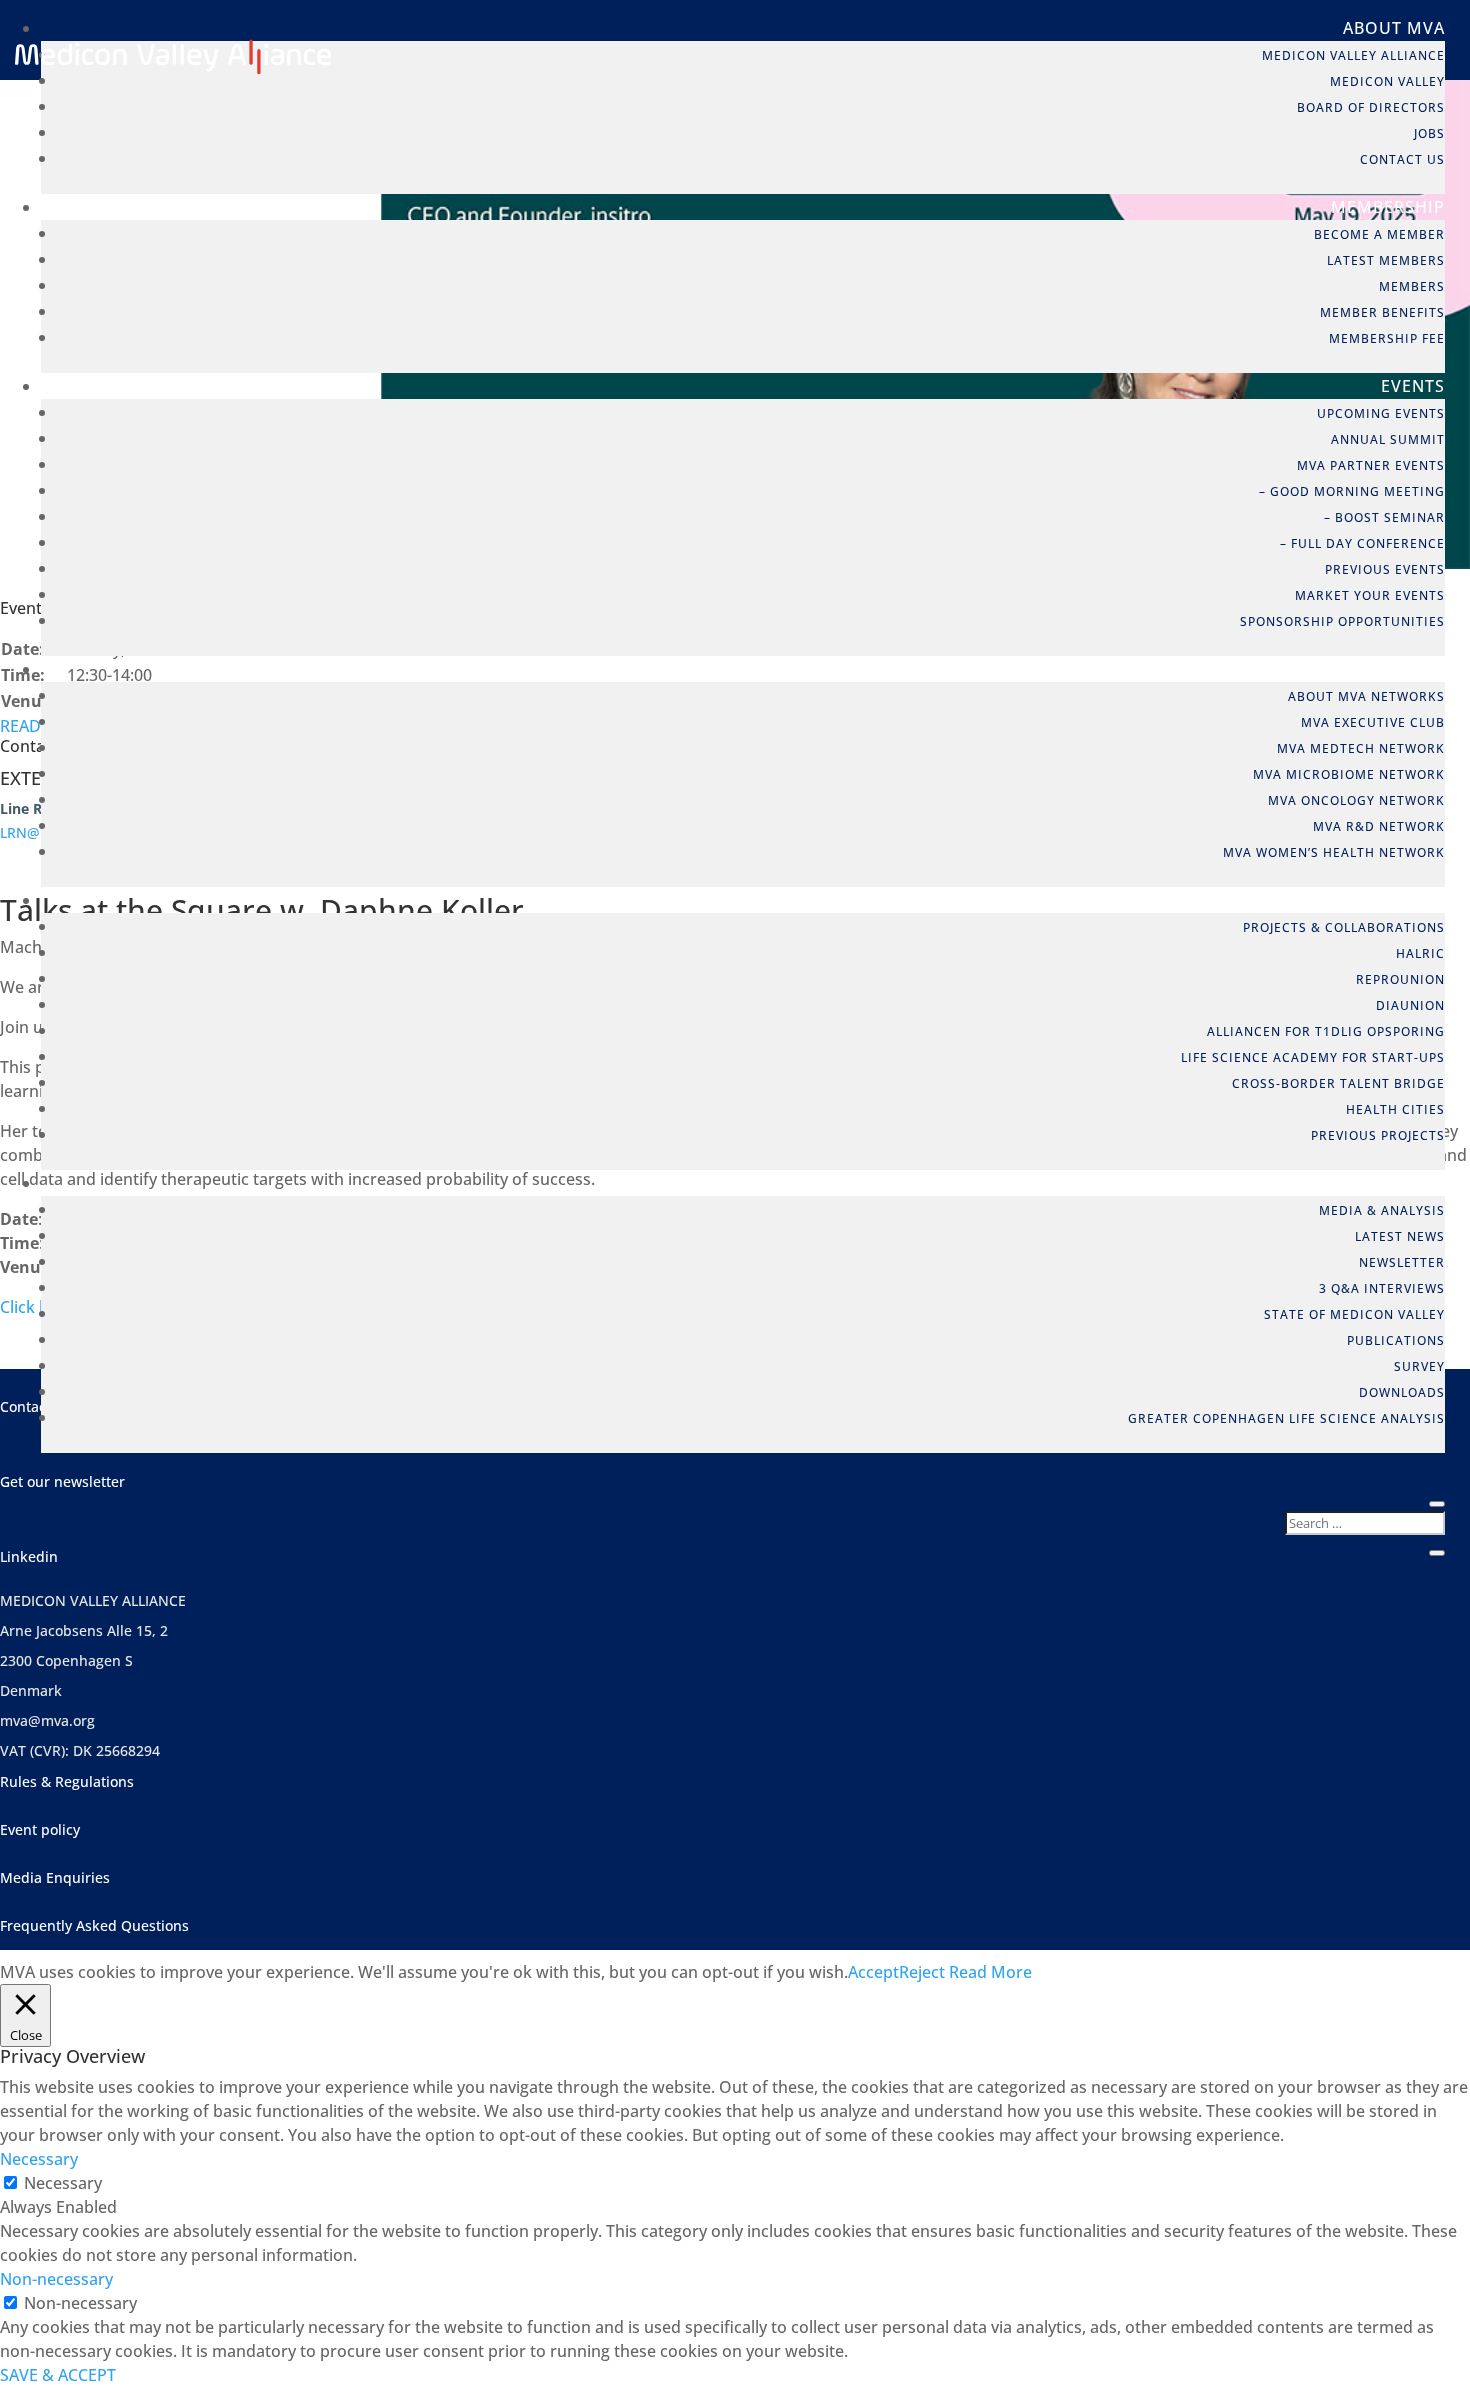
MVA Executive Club (1373, 722)
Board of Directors (1371, 107)
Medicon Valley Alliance (1353, 55)
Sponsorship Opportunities (1342, 621)
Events (1413, 386)
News (1420, 1183)
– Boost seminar (1384, 517)
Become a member (1379, 234)
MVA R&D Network (1379, 826)
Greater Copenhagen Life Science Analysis (1286, 1418)
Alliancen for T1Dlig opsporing (1326, 1031)
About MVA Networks (1366, 696)
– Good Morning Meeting (1352, 491)
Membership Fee (1387, 338)
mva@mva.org (47, 1720)
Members (1412, 286)
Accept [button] (873, 1972)
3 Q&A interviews (1382, 1288)
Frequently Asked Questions (94, 1925)
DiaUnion (1410, 1005)
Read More (990, 1972)
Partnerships (1381, 900)
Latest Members (1386, 260)
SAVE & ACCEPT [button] (58, 2375)
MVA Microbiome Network (1349, 774)
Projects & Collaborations (1344, 927)
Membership (1388, 207)
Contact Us (1402, 159)
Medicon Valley (1387, 81)
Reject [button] (922, 1972)
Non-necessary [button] (56, 2279)
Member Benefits (1382, 312)
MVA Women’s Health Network (1334, 852)
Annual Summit (1388, 439)
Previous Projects (1378, 1135)
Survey (1419, 1366)
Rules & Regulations (67, 1781)
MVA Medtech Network (1361, 748)
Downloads (1402, 1392)
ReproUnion (1400, 979)
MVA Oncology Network (1356, 800)
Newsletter (1402, 1262)
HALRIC (1420, 953)
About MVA (1394, 28)
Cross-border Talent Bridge (1338, 1083)
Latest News (1400, 1236)
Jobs (1429, 133)
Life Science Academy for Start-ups (1313, 1057)
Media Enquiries (55, 1877)
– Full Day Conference (1362, 543)
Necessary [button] (39, 2159)
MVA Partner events (1371, 465)
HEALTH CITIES (1395, 1109)
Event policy (40, 1829)
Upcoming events (1381, 413)
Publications (1396, 1340)
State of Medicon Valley (1354, 1314)
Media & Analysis (1382, 1210)
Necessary (63, 2183)
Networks (1397, 669)
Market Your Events (1370, 595)
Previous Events (1385, 569)
